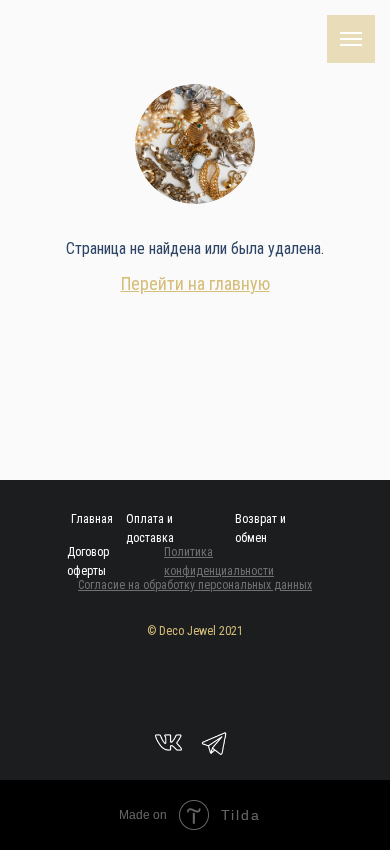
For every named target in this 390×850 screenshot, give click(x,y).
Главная (92, 519)
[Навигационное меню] (351, 39)
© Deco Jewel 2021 (195, 631)
